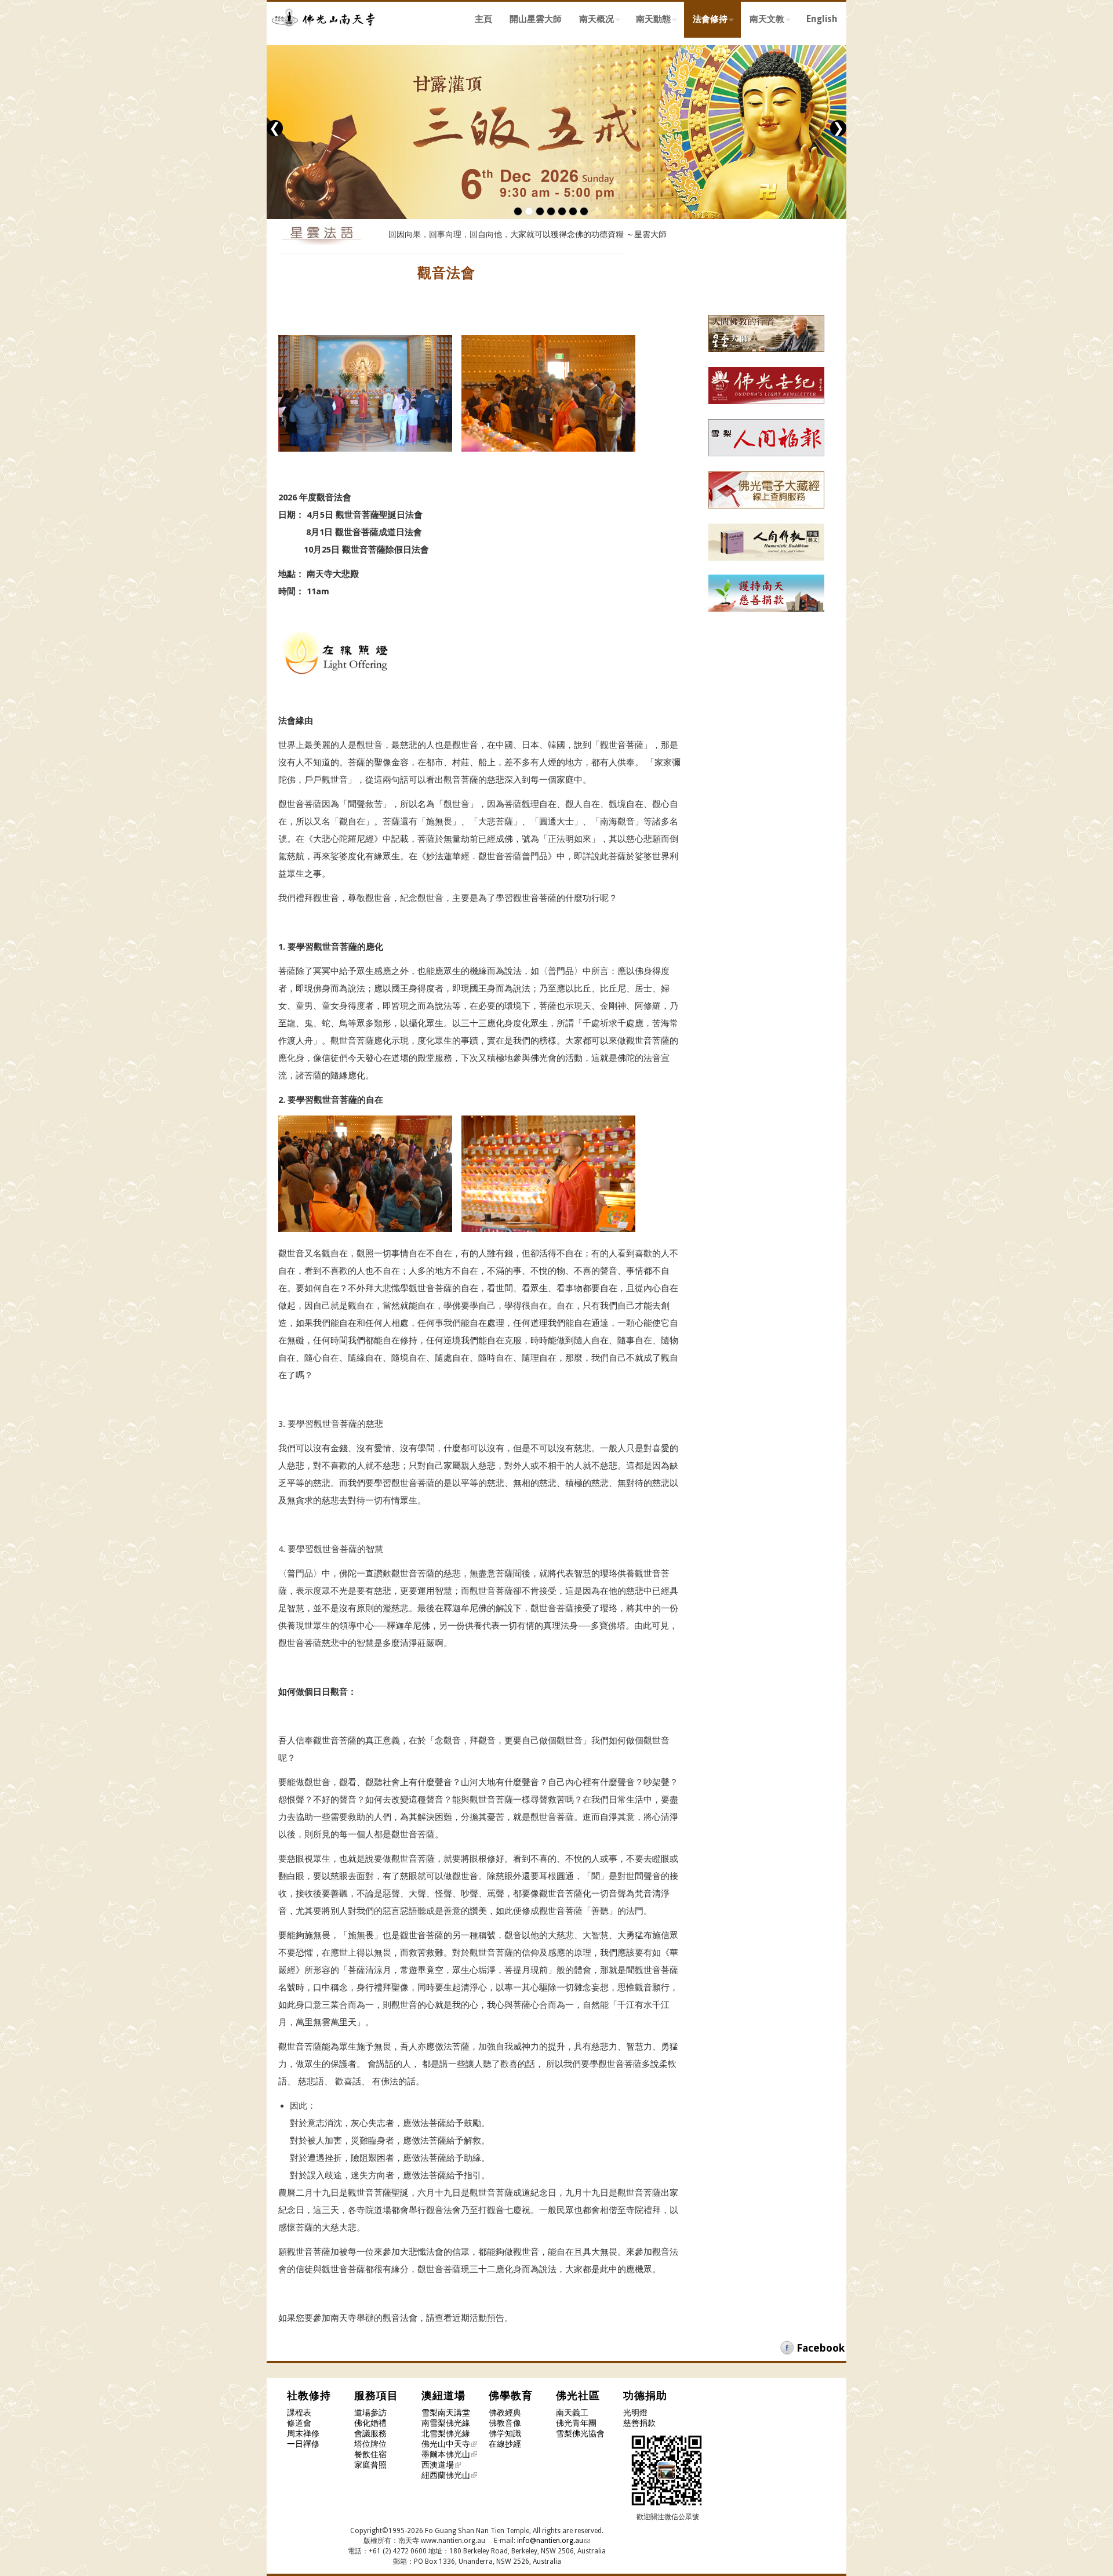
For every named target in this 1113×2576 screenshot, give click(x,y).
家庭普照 (370, 2465)
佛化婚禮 (370, 2423)
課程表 (299, 2412)
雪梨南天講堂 (446, 2412)
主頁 (483, 19)
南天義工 (572, 2412)
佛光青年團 (576, 2423)
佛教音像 (505, 2423)
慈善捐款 (639, 2423)
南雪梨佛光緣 (446, 2423)
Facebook (821, 2348)
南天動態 (649, 21)
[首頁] (325, 34)
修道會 (299, 2423)
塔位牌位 (370, 2444)
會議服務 (370, 2433)
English (822, 19)
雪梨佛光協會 (580, 2433)
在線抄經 (505, 2444)
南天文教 (763, 21)
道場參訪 (370, 2412)
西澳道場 (438, 2465)
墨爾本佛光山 (446, 2454)
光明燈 (635, 2412)
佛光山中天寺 (446, 2444)
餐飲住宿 (370, 2454)
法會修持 (706, 21)
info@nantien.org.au (550, 2541)
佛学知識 (505, 2433)
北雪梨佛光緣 (446, 2433)
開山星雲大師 (536, 19)
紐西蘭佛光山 (446, 2475)
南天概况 (592, 21)
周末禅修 (303, 2433)
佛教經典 (505, 2412)
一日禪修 (303, 2444)
